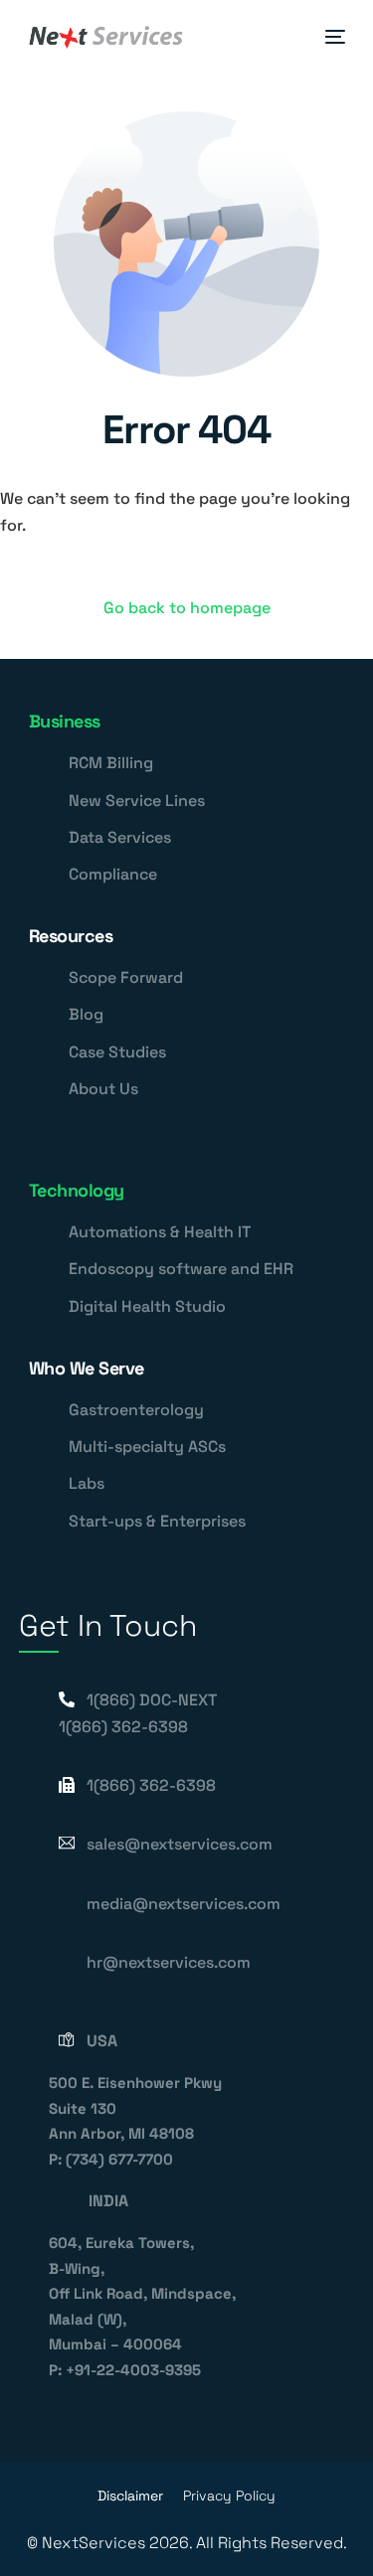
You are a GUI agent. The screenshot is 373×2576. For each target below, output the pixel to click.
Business (65, 721)
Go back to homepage (187, 608)
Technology (77, 1190)
